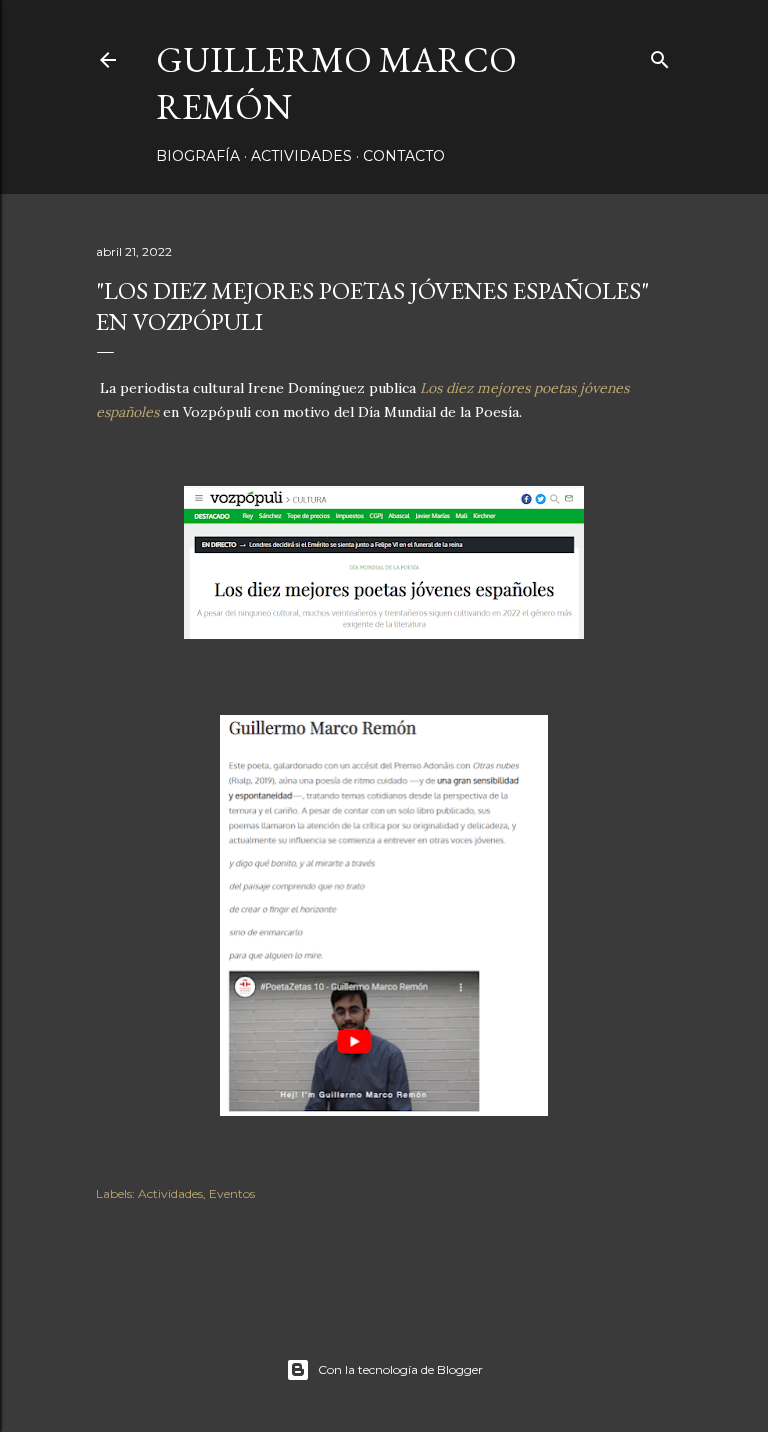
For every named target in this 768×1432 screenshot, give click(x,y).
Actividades (301, 156)
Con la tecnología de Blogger (400, 1369)
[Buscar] (660, 55)
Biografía (198, 156)
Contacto (404, 156)
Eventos (232, 1193)
